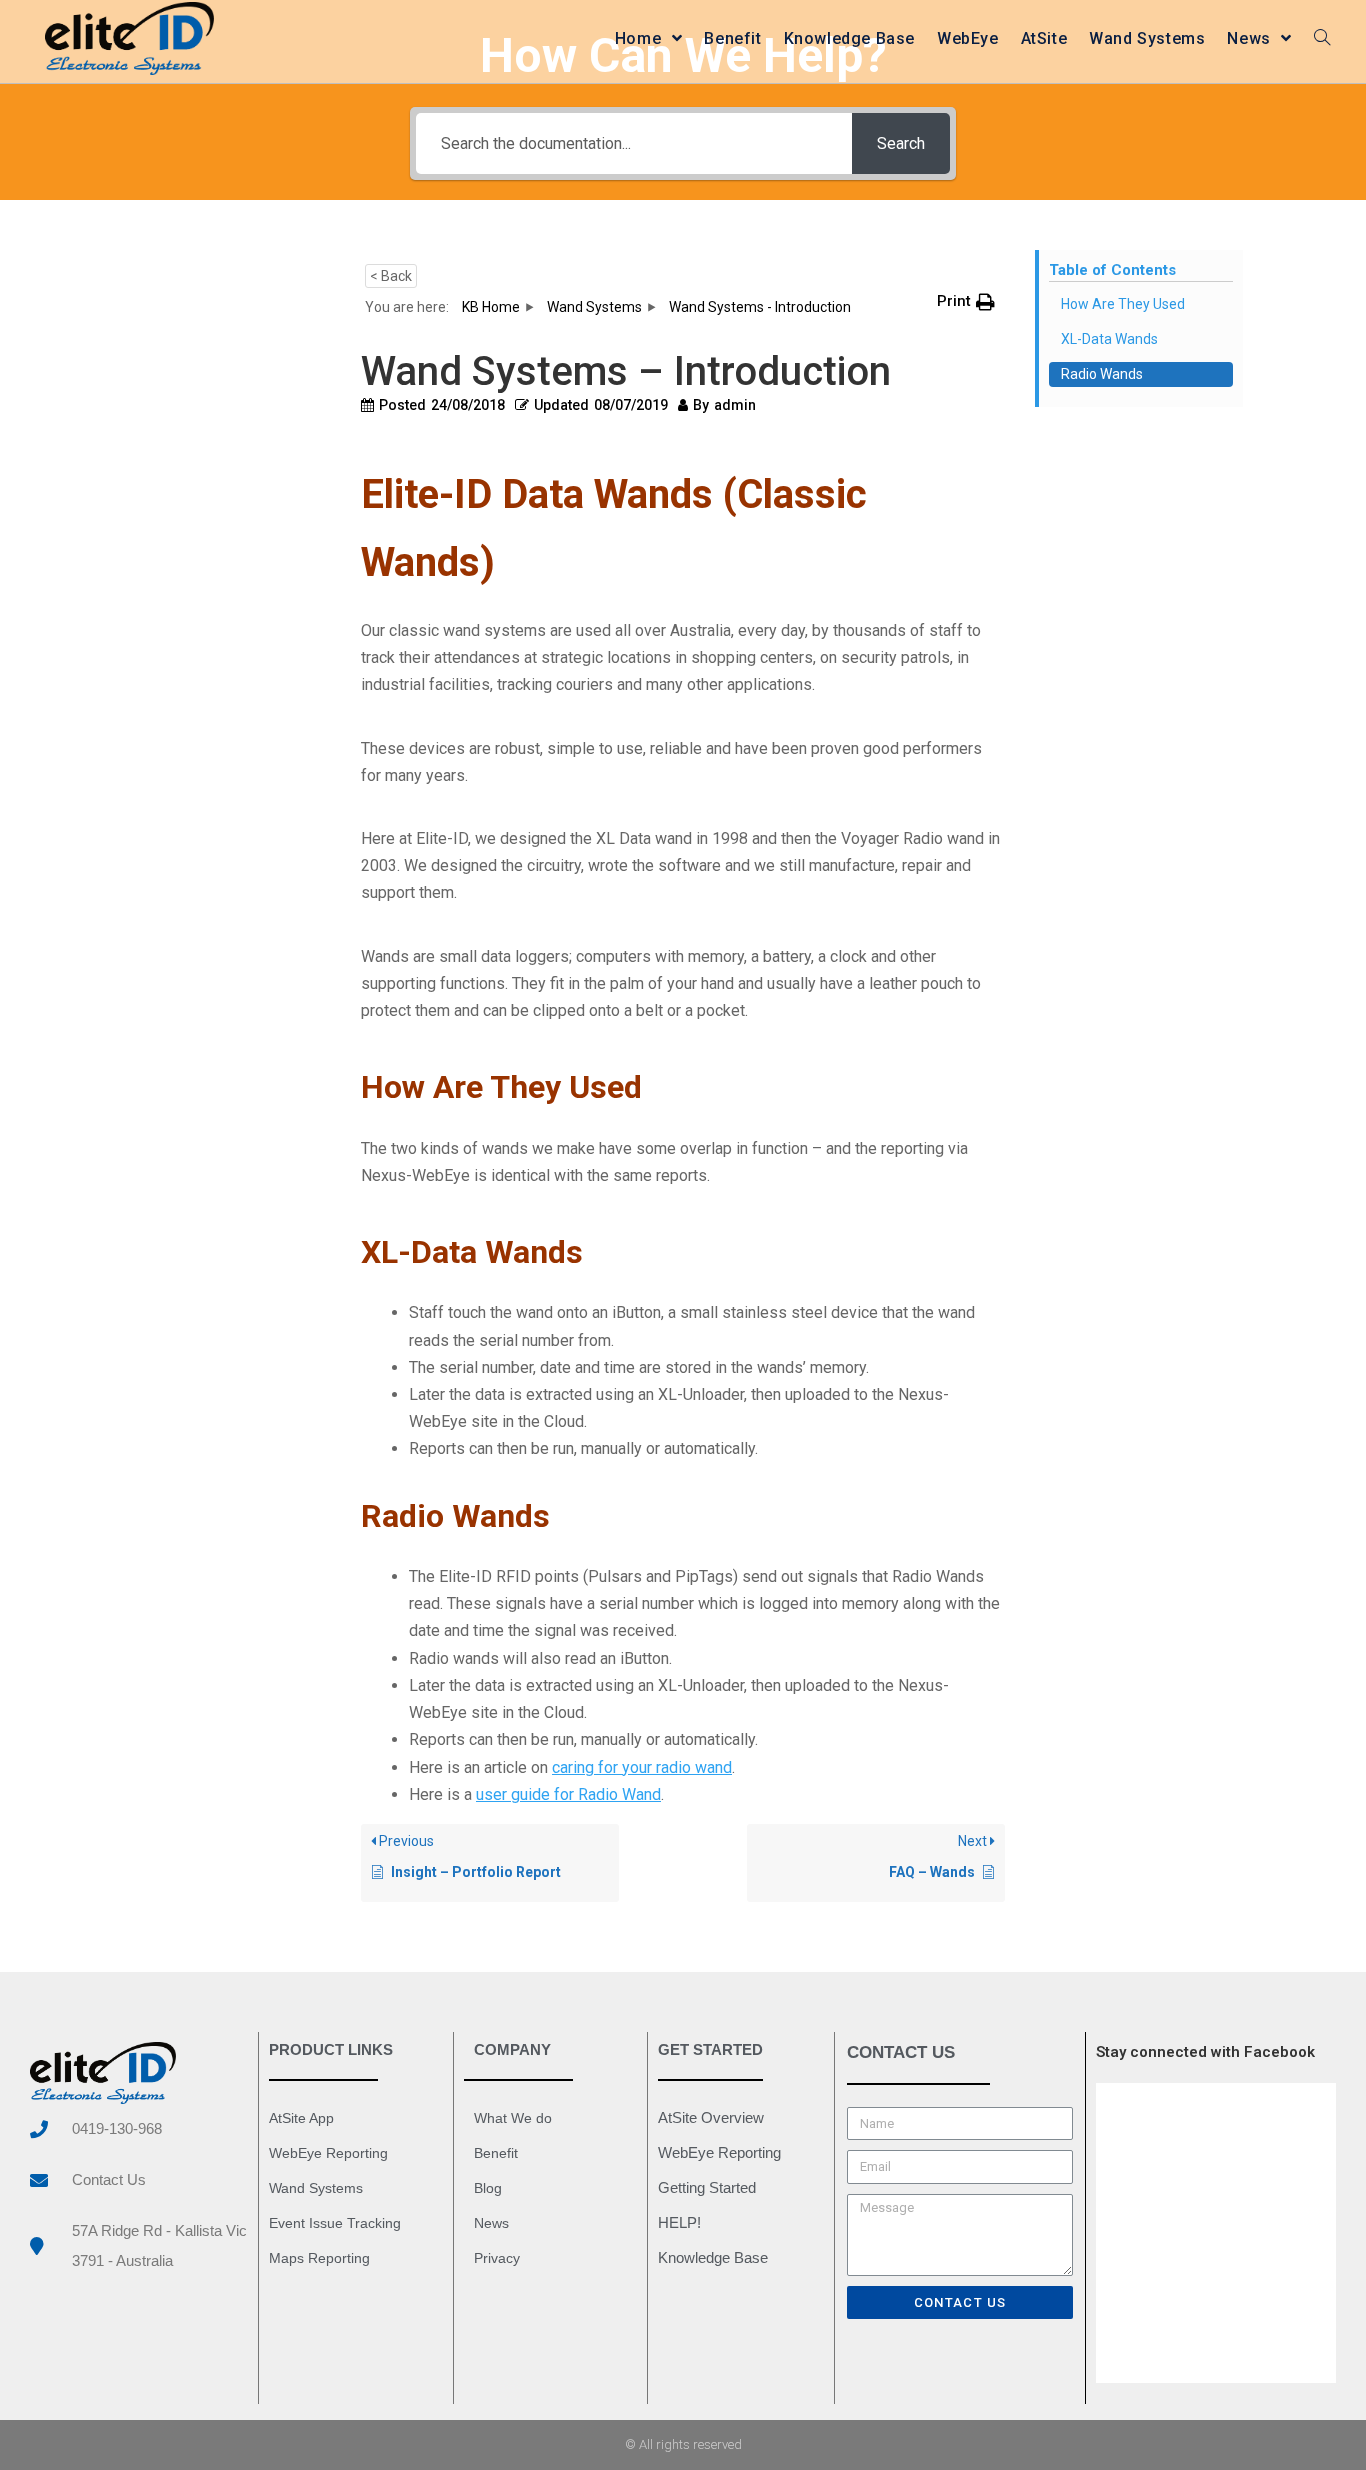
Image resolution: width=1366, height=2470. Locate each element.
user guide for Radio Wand (568, 1794)
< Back (391, 276)
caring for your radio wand (642, 1767)
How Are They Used (1123, 304)
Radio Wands (1102, 374)
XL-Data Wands (1109, 339)
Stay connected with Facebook (1205, 2052)
